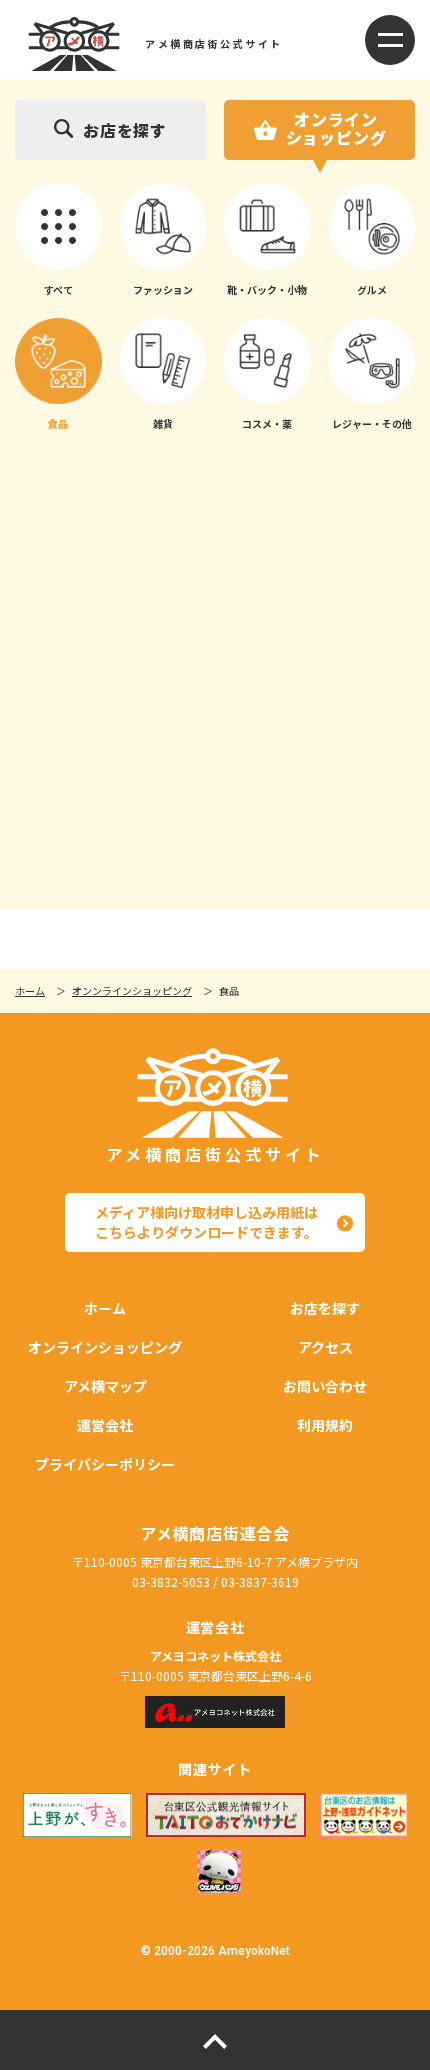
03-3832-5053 (171, 1581)
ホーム (30, 990)
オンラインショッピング (336, 128)
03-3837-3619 (260, 1581)
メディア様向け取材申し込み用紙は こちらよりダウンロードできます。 (206, 1222)
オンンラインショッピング (132, 990)
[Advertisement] (215, 677)
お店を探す (125, 130)
